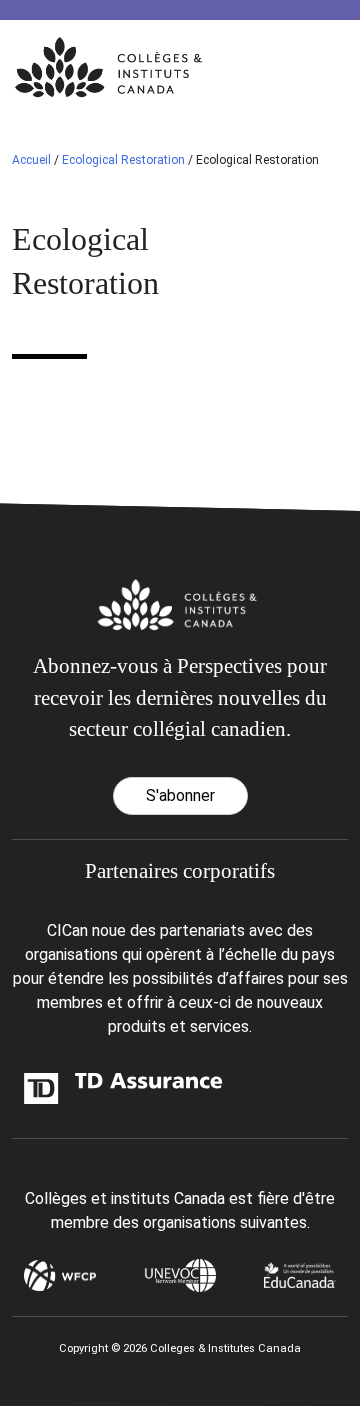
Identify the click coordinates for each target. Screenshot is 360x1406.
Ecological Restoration (123, 160)
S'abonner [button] (180, 795)
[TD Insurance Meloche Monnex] (68, 1088)
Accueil (31, 160)
